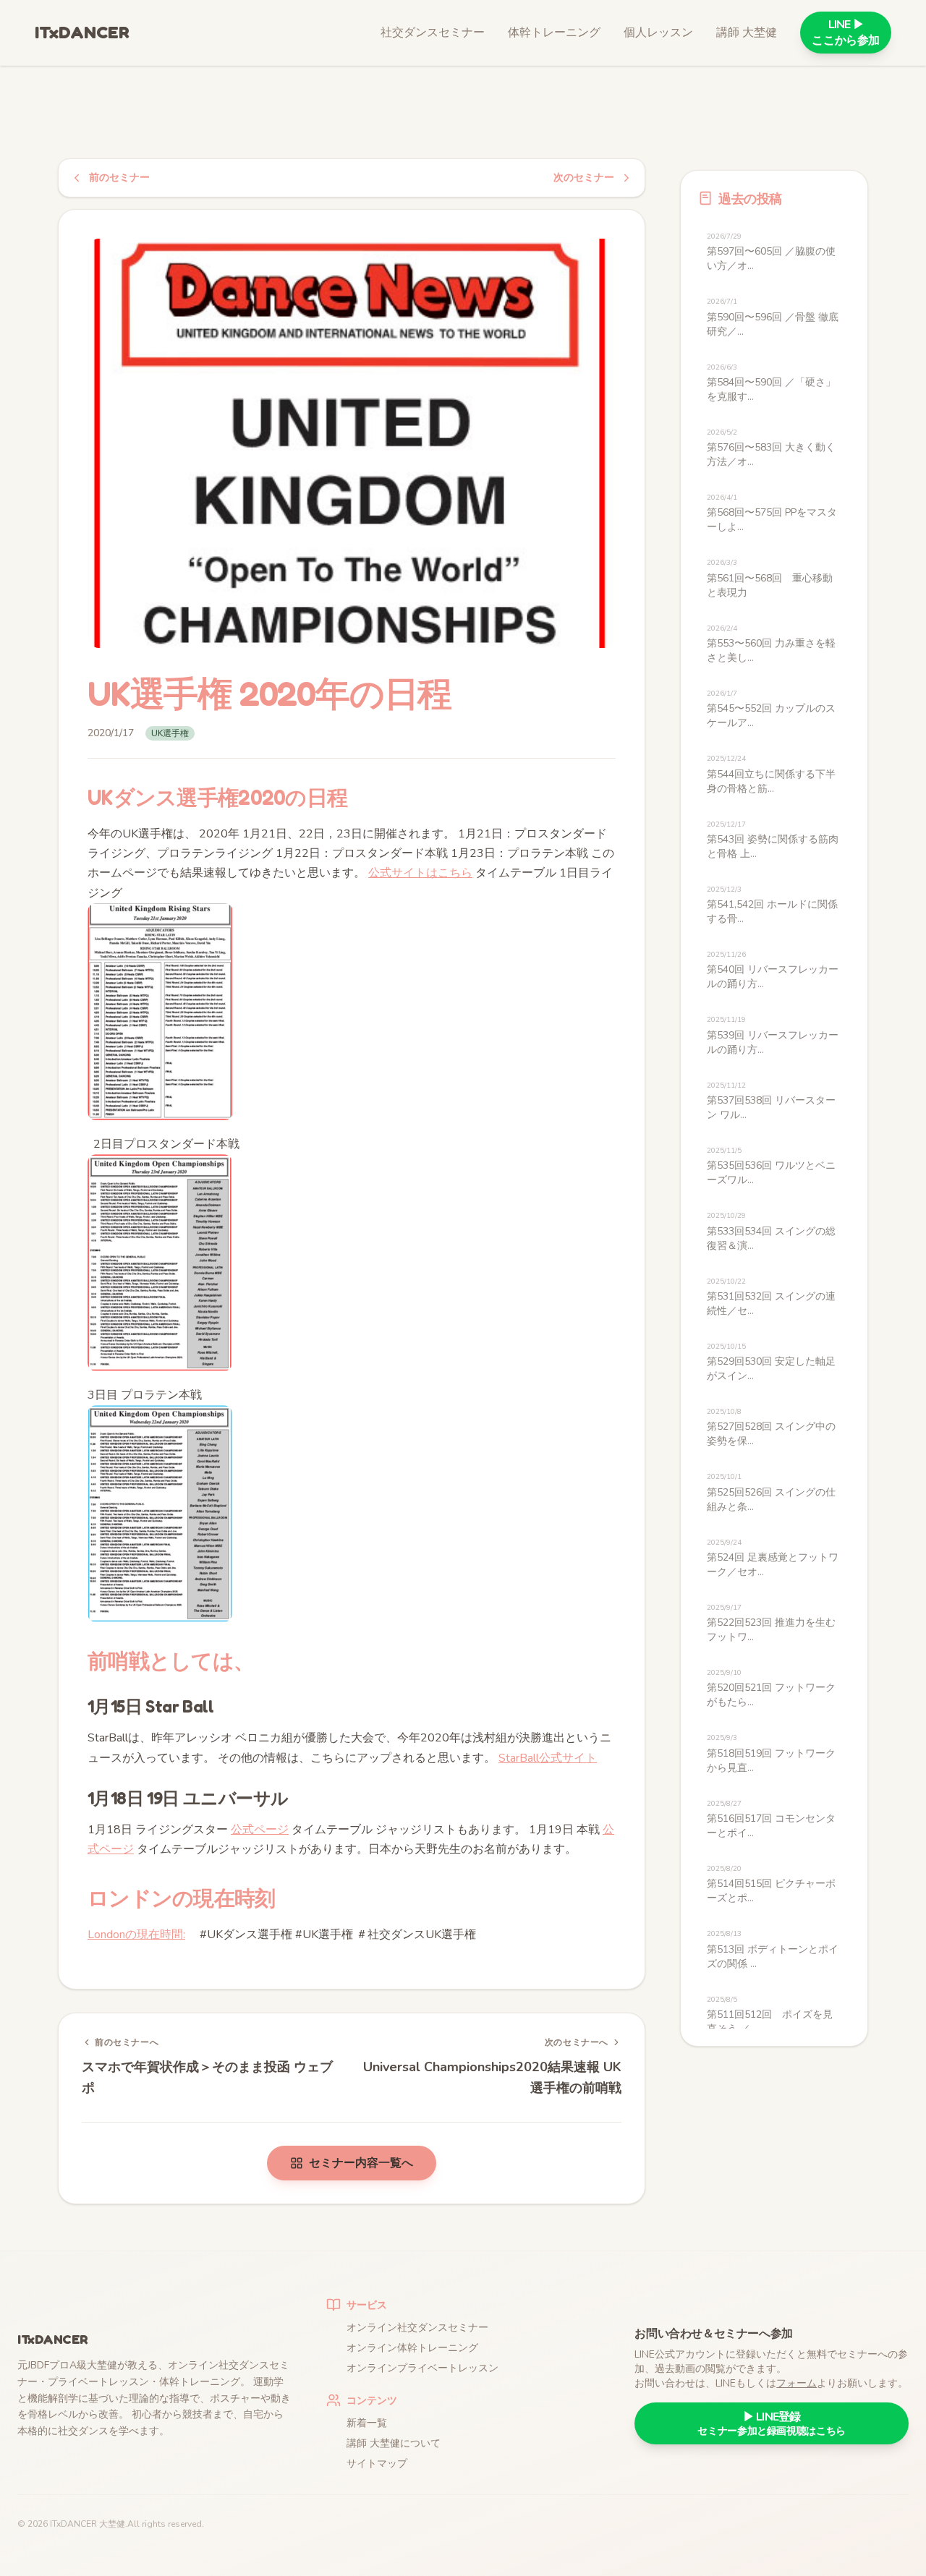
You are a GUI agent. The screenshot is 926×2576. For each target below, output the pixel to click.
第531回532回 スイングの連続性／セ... (771, 1297)
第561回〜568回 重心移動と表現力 (770, 578)
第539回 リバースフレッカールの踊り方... (773, 1035)
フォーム (797, 2383)
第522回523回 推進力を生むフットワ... (771, 1623)
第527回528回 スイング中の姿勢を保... (771, 1427)
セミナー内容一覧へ (361, 2163)
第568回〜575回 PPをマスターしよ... (772, 513)
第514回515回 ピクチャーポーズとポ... (771, 1884)
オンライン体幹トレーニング (412, 2348)
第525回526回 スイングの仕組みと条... (771, 1492)
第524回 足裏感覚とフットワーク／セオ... (773, 1558)
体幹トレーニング (554, 33)
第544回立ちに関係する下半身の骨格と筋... (771, 774)
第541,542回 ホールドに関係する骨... (772, 905)
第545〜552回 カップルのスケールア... (771, 709)
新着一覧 (367, 2423)
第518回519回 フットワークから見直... (771, 1753)
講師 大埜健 (747, 33)
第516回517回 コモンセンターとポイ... (771, 1819)
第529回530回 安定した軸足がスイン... (771, 1362)
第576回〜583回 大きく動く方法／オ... (771, 448)
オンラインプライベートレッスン (422, 2368)
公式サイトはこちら (420, 873)
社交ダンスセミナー (433, 33)
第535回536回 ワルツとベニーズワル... (771, 1166)
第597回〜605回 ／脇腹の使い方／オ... (771, 252)
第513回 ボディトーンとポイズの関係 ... (773, 1949)
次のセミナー (584, 178)
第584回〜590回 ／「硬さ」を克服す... (771, 383)
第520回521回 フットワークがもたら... (771, 1688)
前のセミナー (119, 178)
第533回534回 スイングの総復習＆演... (771, 1231)
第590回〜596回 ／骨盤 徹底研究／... (773, 317)
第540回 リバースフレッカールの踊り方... (773, 970)
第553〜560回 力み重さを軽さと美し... (771, 644)
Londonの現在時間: (136, 1935)
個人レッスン (658, 33)
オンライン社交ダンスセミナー (417, 2328)
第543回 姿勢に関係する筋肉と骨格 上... (773, 840)
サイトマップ (377, 2464)
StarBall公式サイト (548, 1758)
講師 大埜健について (394, 2443)
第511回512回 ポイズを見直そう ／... (770, 2015)
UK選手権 (170, 733)
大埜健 (112, 2524)
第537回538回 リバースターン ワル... (771, 1101)
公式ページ (260, 1830)
